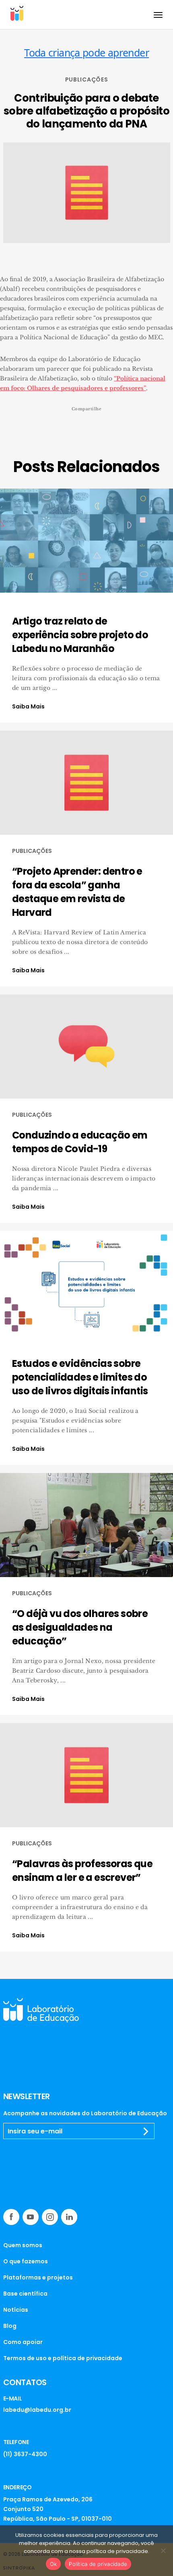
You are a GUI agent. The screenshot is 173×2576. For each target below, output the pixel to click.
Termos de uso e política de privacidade (63, 2358)
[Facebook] (11, 2217)
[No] (163, 2551)
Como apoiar (23, 2342)
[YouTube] (31, 2217)
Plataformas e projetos (38, 2277)
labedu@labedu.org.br (37, 2410)
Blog (10, 2326)
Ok (54, 2564)
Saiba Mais (28, 706)
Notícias (16, 2310)
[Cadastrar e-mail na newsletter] (146, 2131)
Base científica (25, 2294)
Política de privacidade (98, 2564)
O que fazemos (26, 2261)
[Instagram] (50, 2217)
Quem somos (23, 2245)
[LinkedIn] (69, 2217)
